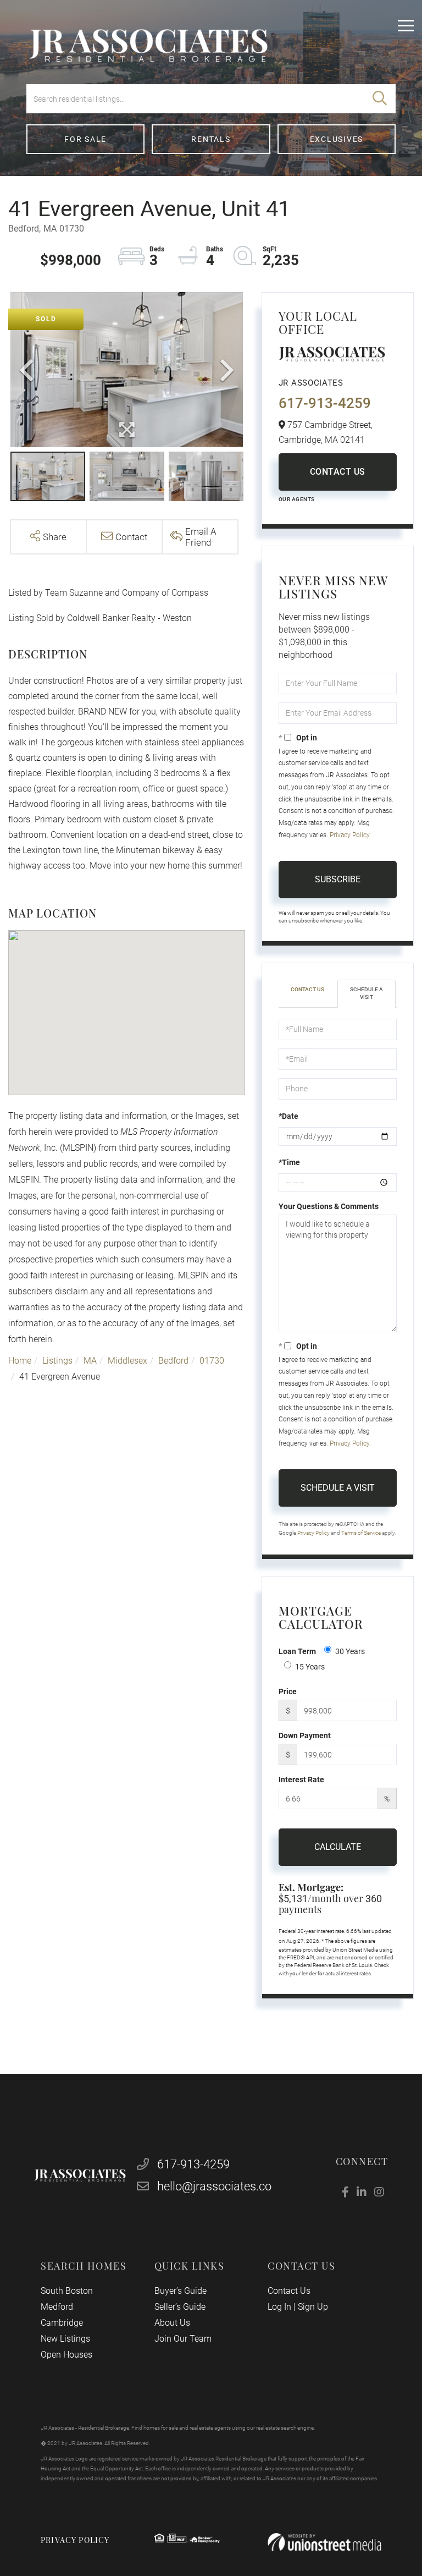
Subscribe (338, 879)
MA (90, 1361)
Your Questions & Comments (329, 1206)
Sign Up (313, 2307)
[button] (380, 99)
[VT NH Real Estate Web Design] (324, 2542)
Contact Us (338, 472)
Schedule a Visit (367, 993)
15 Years (310, 1667)
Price (288, 1691)
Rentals (211, 139)
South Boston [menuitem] (67, 2291)
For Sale (85, 139)
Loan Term (297, 1651)
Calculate (338, 1847)
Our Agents (297, 499)
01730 (212, 1361)
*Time (289, 1162)
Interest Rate (301, 1779)
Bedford (173, 1361)
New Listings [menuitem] (65, 2339)
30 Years (350, 1651)
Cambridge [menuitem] (62, 2323)
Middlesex (127, 1361)
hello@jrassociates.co (214, 2186)
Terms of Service (361, 1533)
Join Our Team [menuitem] (183, 2339)
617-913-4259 (325, 403)
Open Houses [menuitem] (66, 2355)
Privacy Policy (349, 835)
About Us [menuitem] (172, 2323)
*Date (288, 1116)
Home (20, 1361)
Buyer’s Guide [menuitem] (181, 2291)
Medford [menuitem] (57, 2307)
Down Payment (305, 1735)
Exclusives (337, 139)
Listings (57, 1361)
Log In (279, 2307)
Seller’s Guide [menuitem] (180, 2307)
